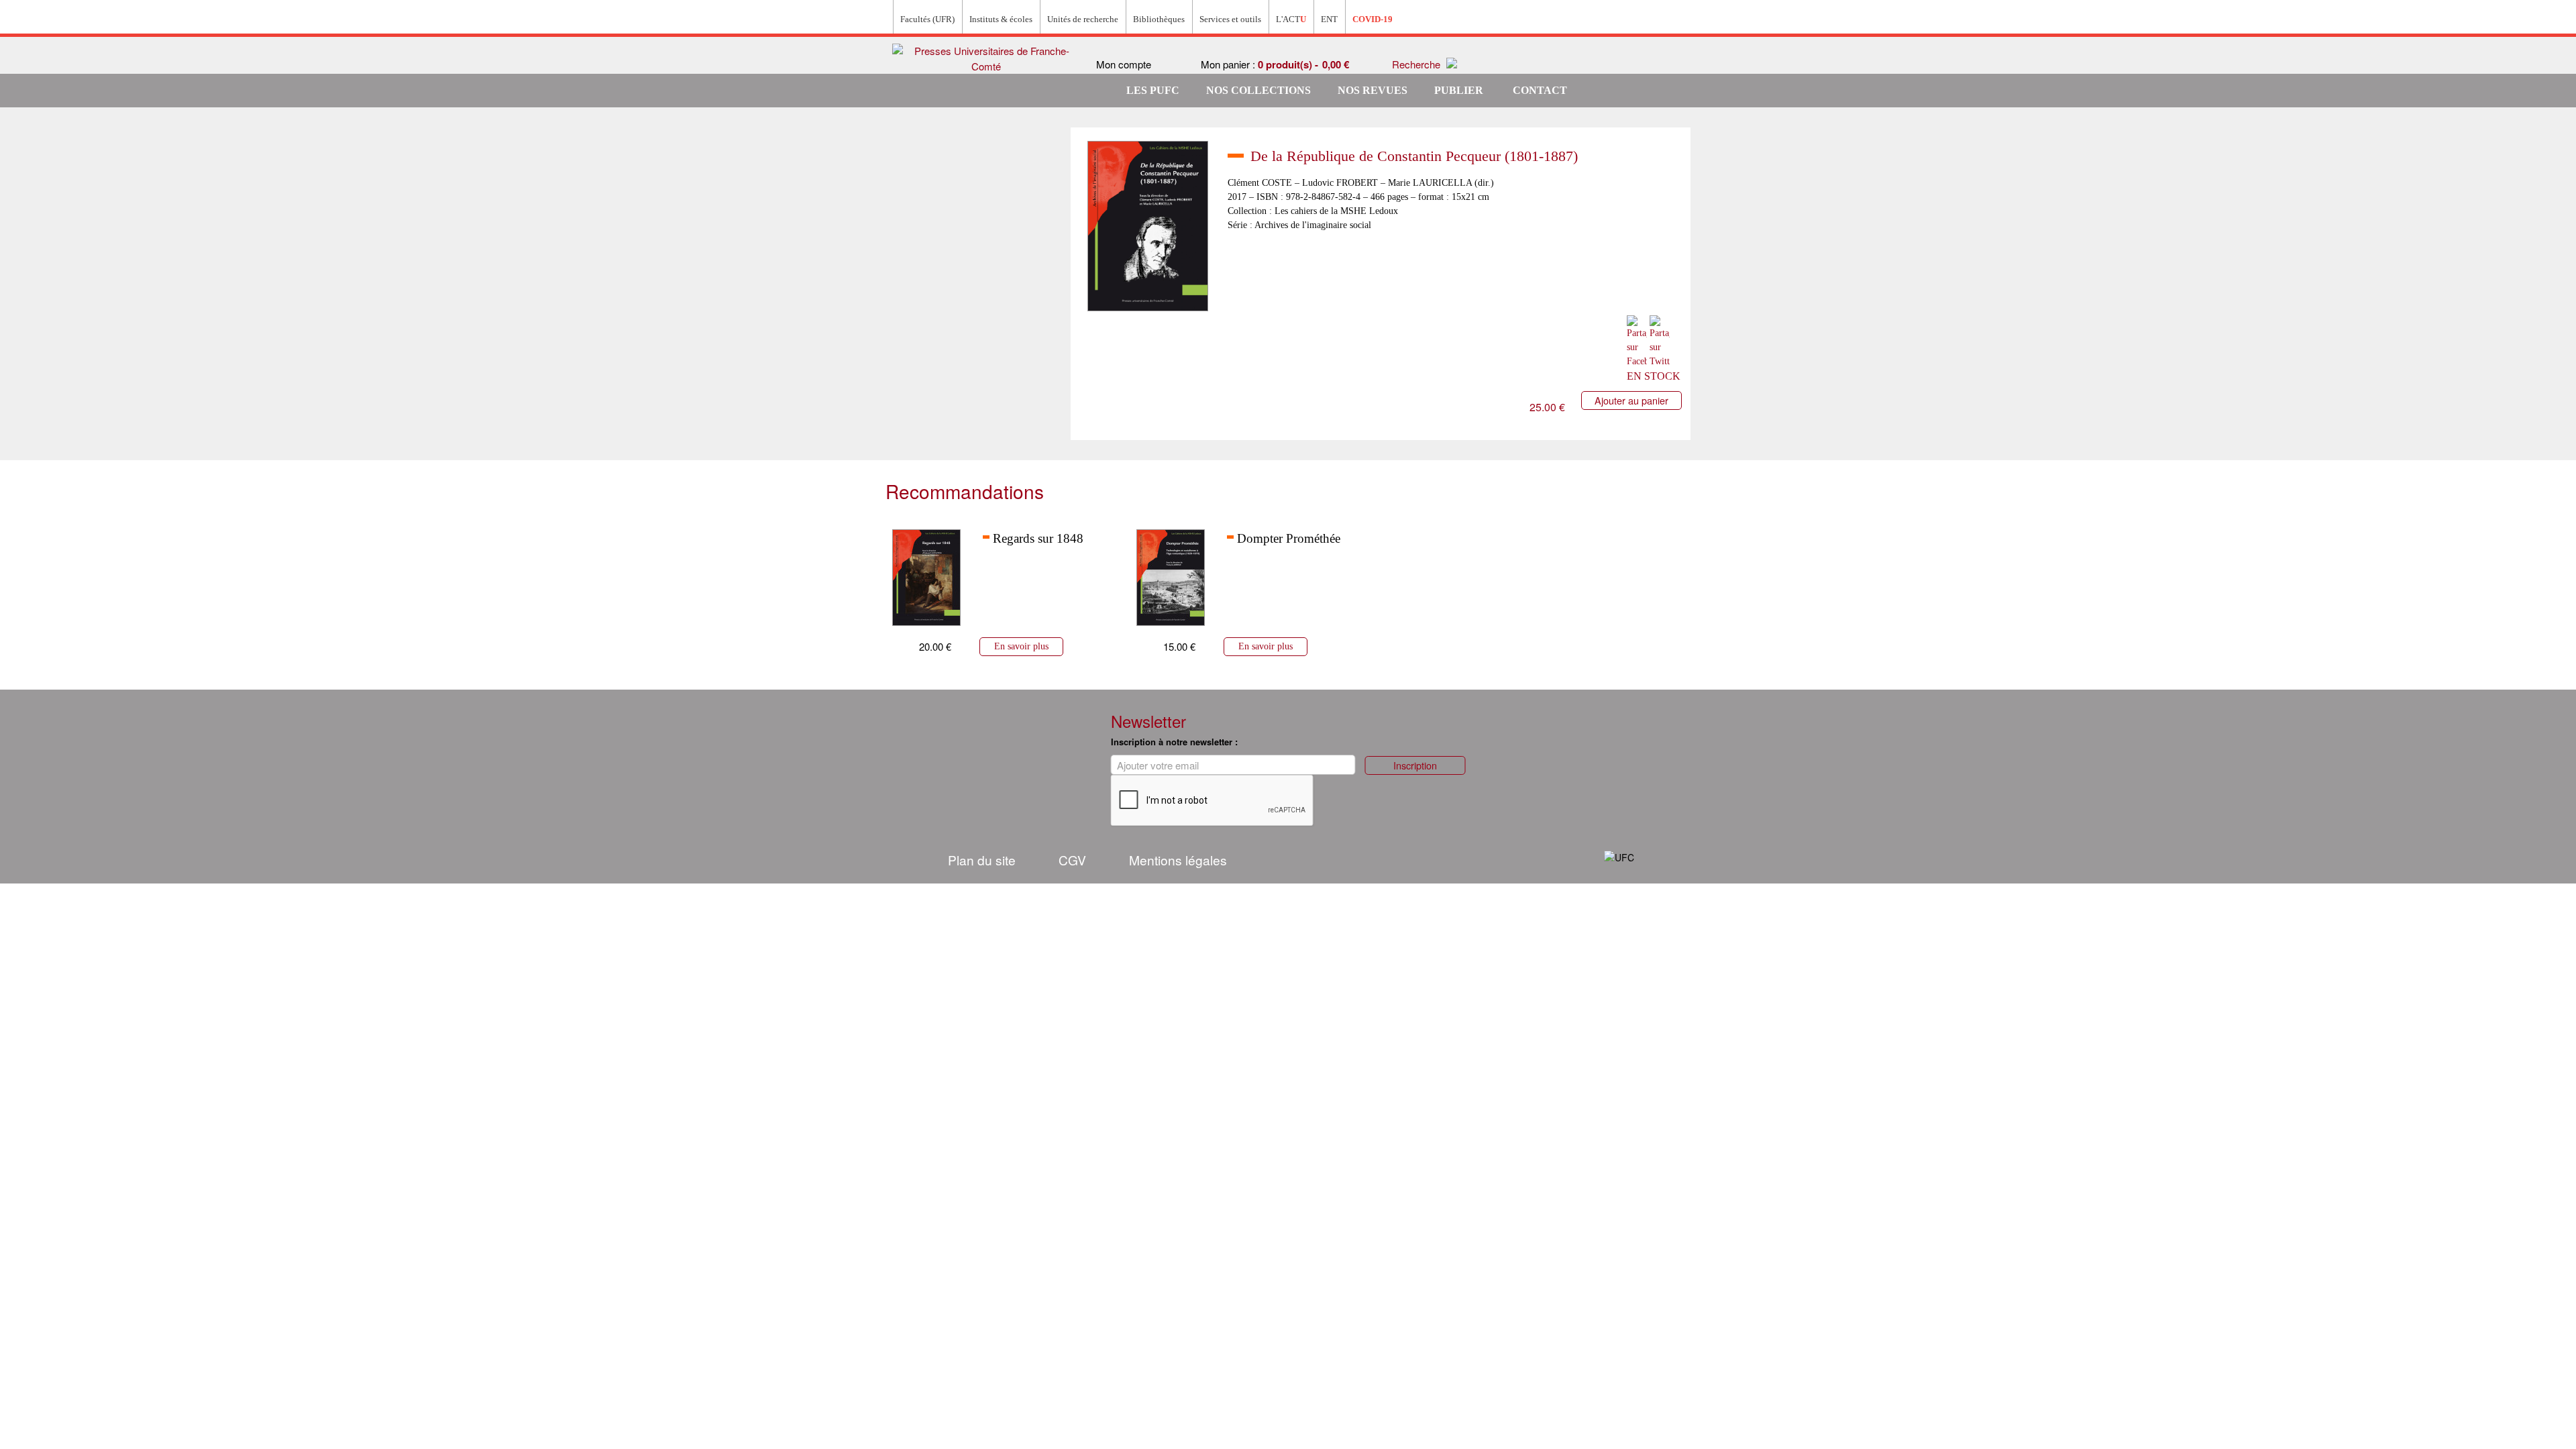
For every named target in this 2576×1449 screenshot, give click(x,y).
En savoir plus (1021, 646)
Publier (1459, 90)
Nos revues (1373, 90)
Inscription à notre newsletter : (1174, 742)
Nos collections (1258, 90)
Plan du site (982, 860)
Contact (1540, 90)
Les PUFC (1153, 90)
